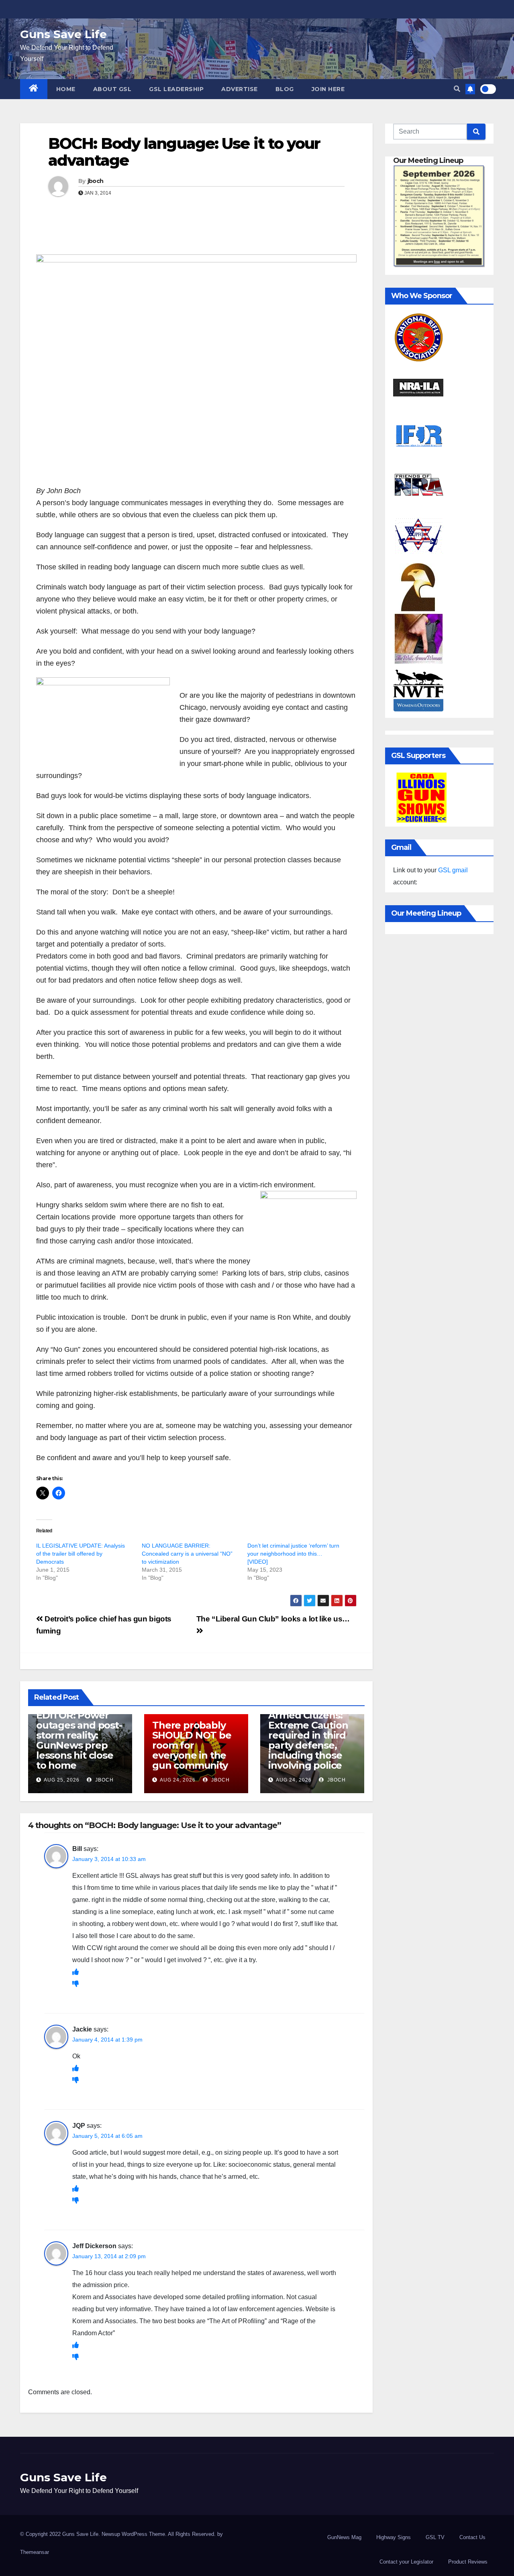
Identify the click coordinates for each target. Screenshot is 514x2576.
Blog (285, 89)
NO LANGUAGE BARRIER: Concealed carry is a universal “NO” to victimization (187, 1554)
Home (66, 89)
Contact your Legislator (406, 2562)
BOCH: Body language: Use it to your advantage (184, 152)
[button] (457, 89)
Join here (328, 89)
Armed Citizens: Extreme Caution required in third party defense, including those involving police (308, 1740)
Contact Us (472, 2537)
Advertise (240, 89)
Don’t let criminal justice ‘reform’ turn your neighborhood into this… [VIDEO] (293, 1554)
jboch (96, 181)
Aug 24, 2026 (178, 1780)
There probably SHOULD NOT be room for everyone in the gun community (192, 1745)
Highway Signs (394, 2537)
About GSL (112, 89)
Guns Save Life (63, 34)
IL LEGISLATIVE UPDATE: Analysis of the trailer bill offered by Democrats (81, 1554)
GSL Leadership (176, 89)
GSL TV (435, 2537)
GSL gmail (453, 870)
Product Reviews (468, 2562)
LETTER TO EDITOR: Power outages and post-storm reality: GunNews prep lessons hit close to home (79, 1735)
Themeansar (35, 2552)
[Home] (34, 89)
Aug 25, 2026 (62, 1780)
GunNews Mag (344, 2537)
